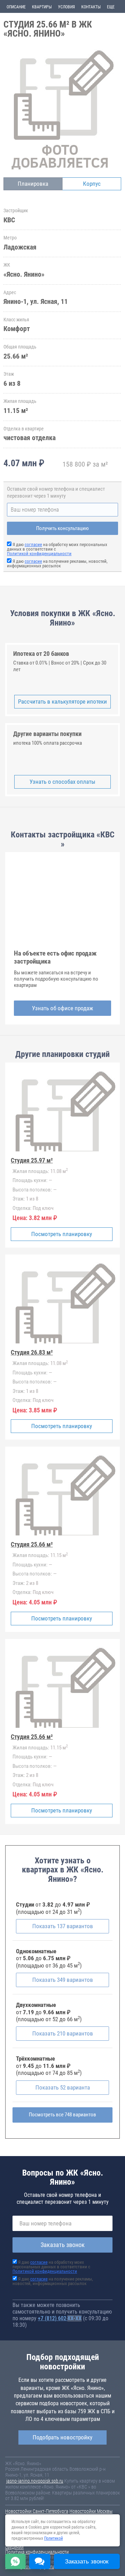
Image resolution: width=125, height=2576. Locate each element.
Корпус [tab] (92, 184)
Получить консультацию (62, 528)
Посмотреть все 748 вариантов (62, 2115)
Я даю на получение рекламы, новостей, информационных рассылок (57, 563)
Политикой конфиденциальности (39, 554)
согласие (33, 545)
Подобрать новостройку (62, 2437)
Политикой (53, 2538)
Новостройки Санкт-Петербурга (37, 2511)
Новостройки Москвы (91, 2511)
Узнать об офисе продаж (62, 1008)
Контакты (91, 7)
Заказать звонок (63, 2245)
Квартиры (42, 7)
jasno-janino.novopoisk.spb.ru (35, 2481)
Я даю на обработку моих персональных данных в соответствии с (51, 2267)
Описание (16, 7)
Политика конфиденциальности (37, 2552)
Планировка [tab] (33, 184)
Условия (66, 7)
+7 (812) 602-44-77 (60, 2318)
